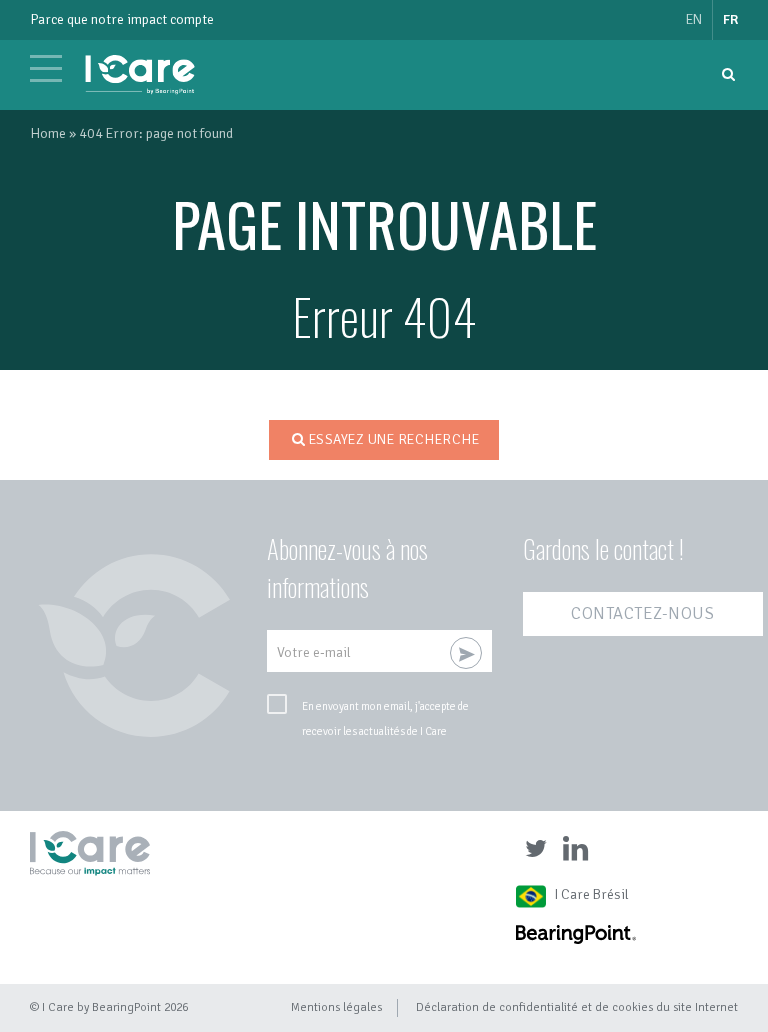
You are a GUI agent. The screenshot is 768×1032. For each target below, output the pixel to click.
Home (48, 133)
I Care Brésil (591, 894)
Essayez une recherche (394, 439)
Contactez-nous (642, 613)
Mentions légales (336, 1007)
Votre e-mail (314, 652)
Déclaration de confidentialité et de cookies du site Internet (577, 1007)
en (694, 19)
